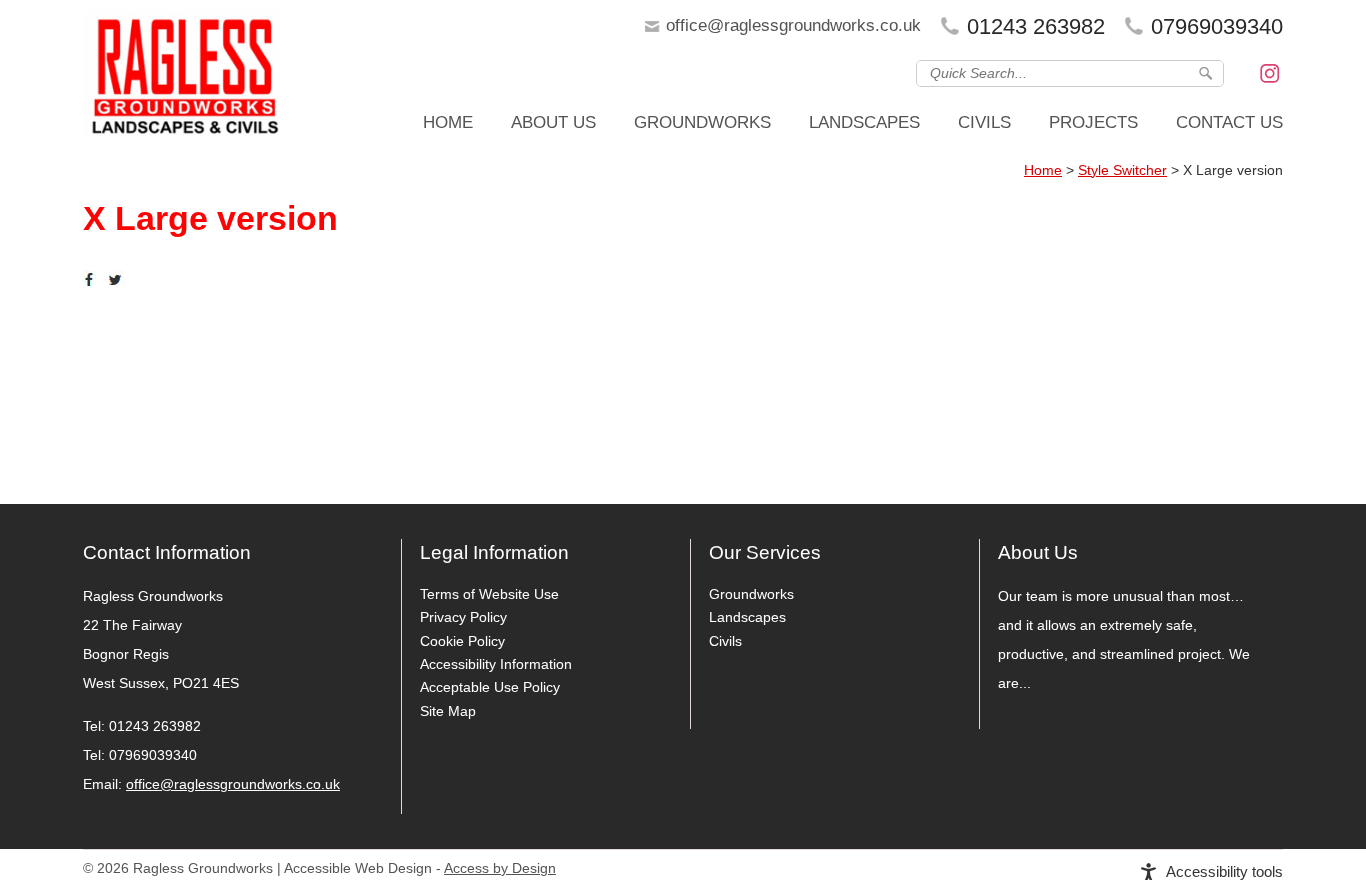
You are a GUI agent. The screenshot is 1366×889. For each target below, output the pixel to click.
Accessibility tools (1224, 871)
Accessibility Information (496, 664)
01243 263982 (1036, 26)
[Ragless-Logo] (183, 79)
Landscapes (864, 122)
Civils (984, 122)
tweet (118, 280)
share (93, 280)
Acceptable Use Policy (490, 687)
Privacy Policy (463, 617)
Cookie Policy (462, 641)
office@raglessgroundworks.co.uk (793, 25)
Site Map (448, 711)
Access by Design (500, 868)
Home (448, 122)
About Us (553, 122)
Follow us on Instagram (1270, 72)
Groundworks (702, 122)
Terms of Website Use (489, 594)
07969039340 (1217, 26)
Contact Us (1229, 122)
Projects (1093, 122)
